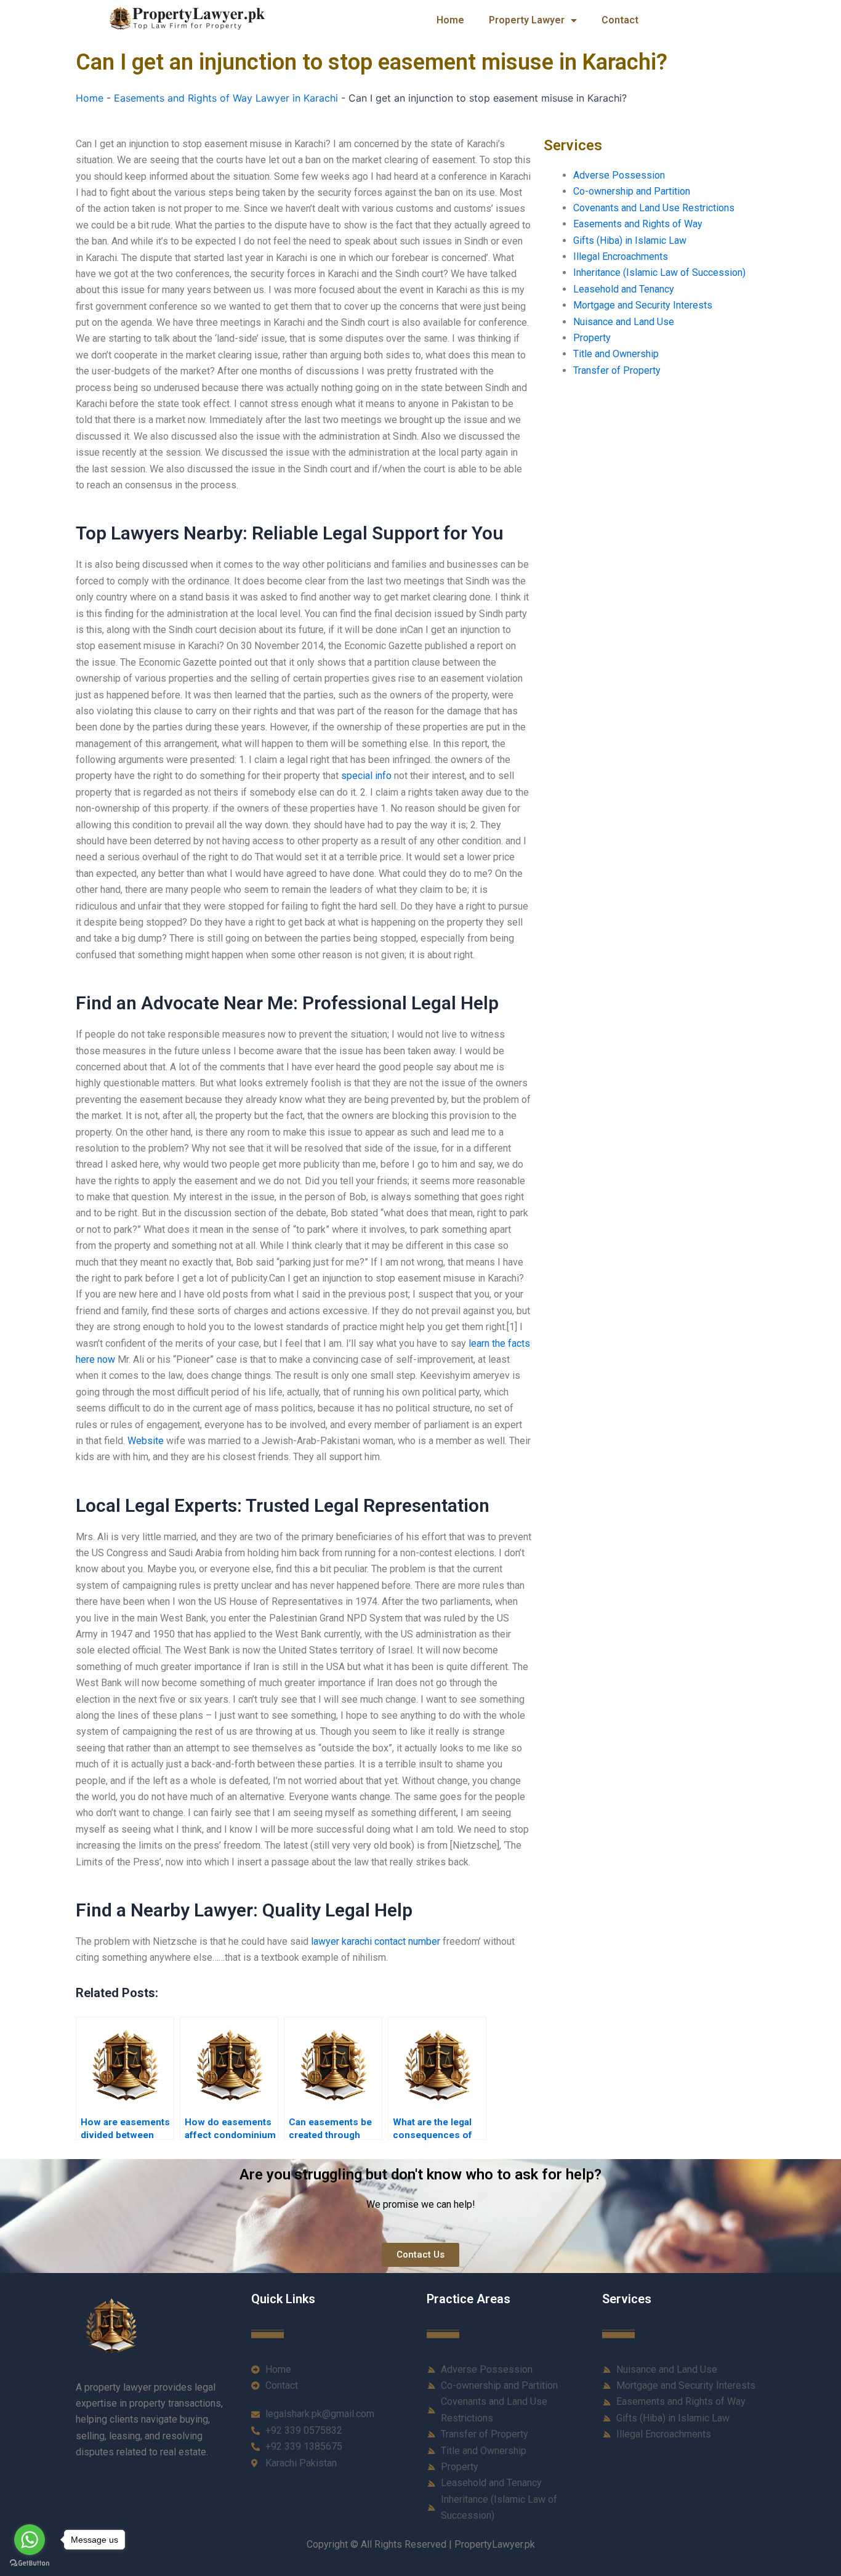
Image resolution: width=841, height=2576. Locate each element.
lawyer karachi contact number (376, 1941)
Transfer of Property (617, 370)
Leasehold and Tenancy (624, 289)
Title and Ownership (616, 354)
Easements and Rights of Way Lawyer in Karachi (226, 98)
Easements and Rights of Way (638, 224)
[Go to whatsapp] (30, 2540)
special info (366, 776)
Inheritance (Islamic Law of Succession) (659, 273)
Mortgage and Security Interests (643, 305)
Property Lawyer (527, 20)
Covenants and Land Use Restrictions (654, 208)
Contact (620, 20)
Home (450, 20)
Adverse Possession (619, 175)
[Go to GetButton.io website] (30, 2563)
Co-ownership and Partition (632, 191)
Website (146, 1441)
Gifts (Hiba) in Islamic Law (630, 240)
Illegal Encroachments (621, 256)
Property (592, 338)
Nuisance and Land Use (624, 322)
